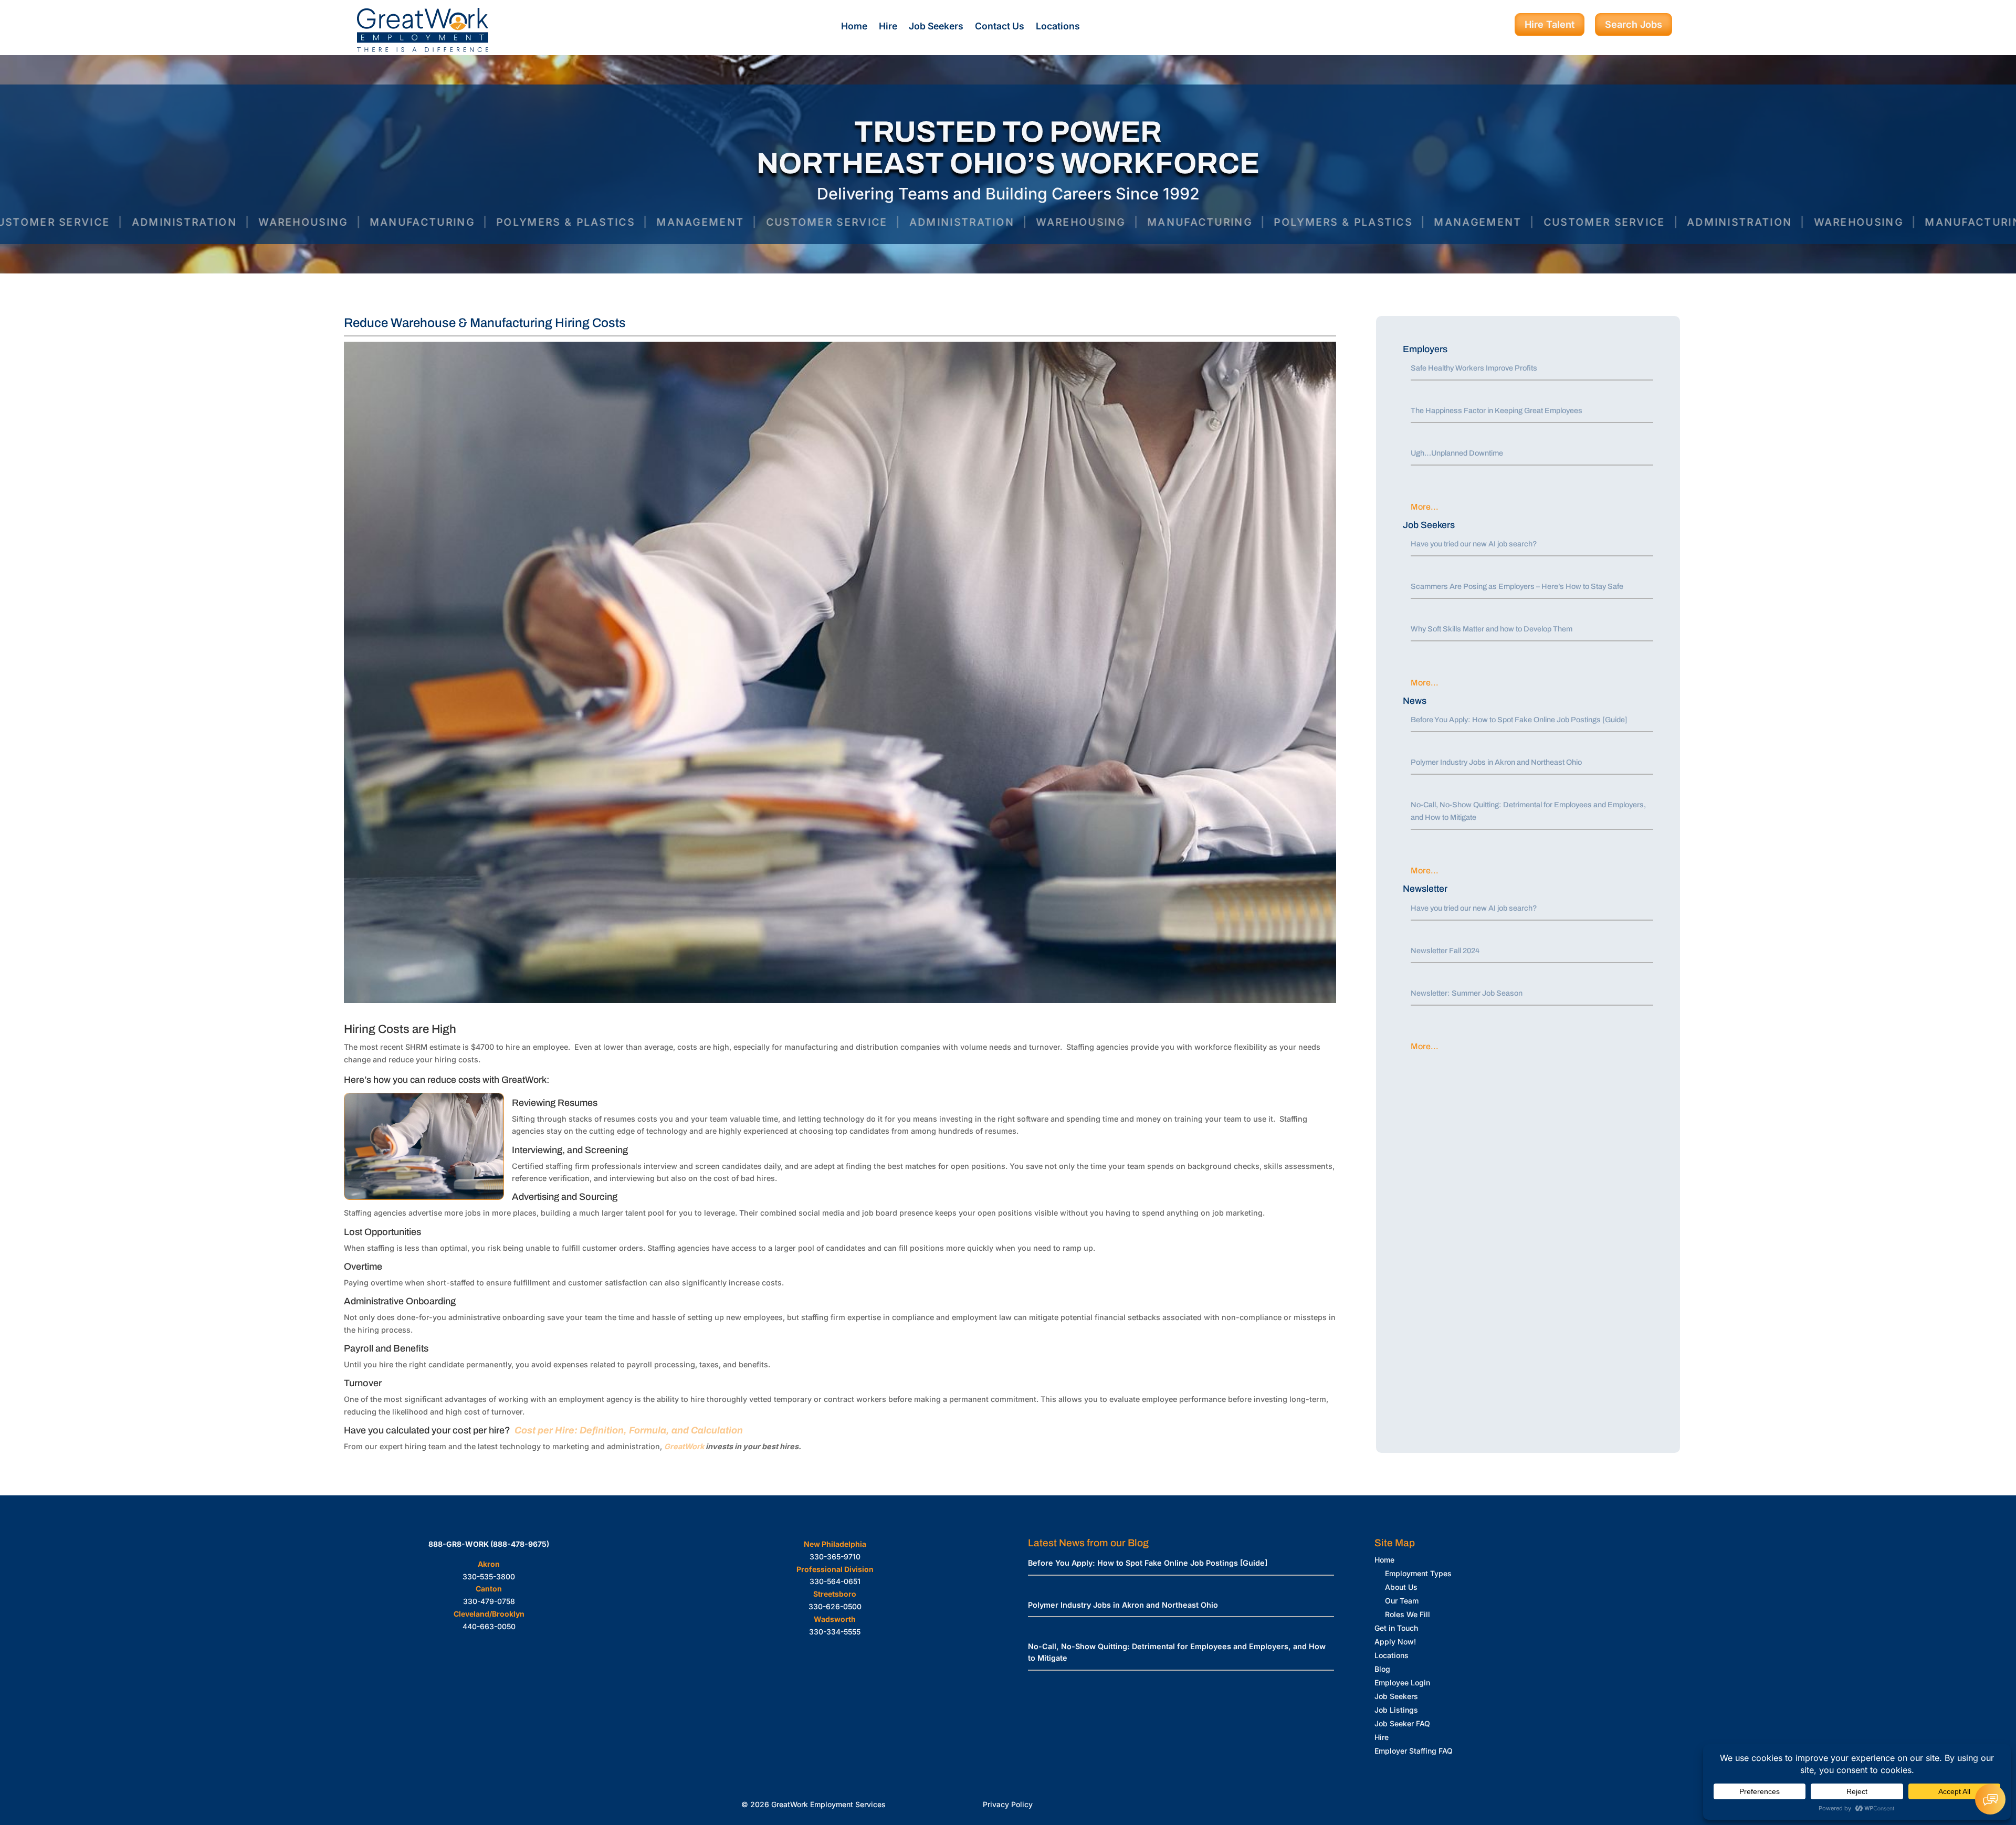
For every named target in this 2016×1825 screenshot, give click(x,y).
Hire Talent (1550, 24)
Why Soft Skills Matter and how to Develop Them (1492, 629)
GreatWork (684, 1446)
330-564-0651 (835, 1581)
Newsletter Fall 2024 (1445, 951)
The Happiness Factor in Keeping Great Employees (1497, 410)
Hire (888, 27)
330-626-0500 (835, 1606)
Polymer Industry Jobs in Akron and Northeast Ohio (1496, 762)
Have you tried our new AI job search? (1474, 544)
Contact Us (1000, 27)
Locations (1058, 27)
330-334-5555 (835, 1632)
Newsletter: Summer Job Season (1467, 993)
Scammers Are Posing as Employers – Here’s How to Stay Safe (1517, 586)
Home (854, 27)
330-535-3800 (489, 1576)
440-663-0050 (489, 1626)
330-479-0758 (489, 1601)
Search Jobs (1634, 24)
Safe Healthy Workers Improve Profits (1474, 368)
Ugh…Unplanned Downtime (1457, 453)
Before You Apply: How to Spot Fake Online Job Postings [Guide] (1519, 720)
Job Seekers (936, 27)
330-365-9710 (835, 1557)
